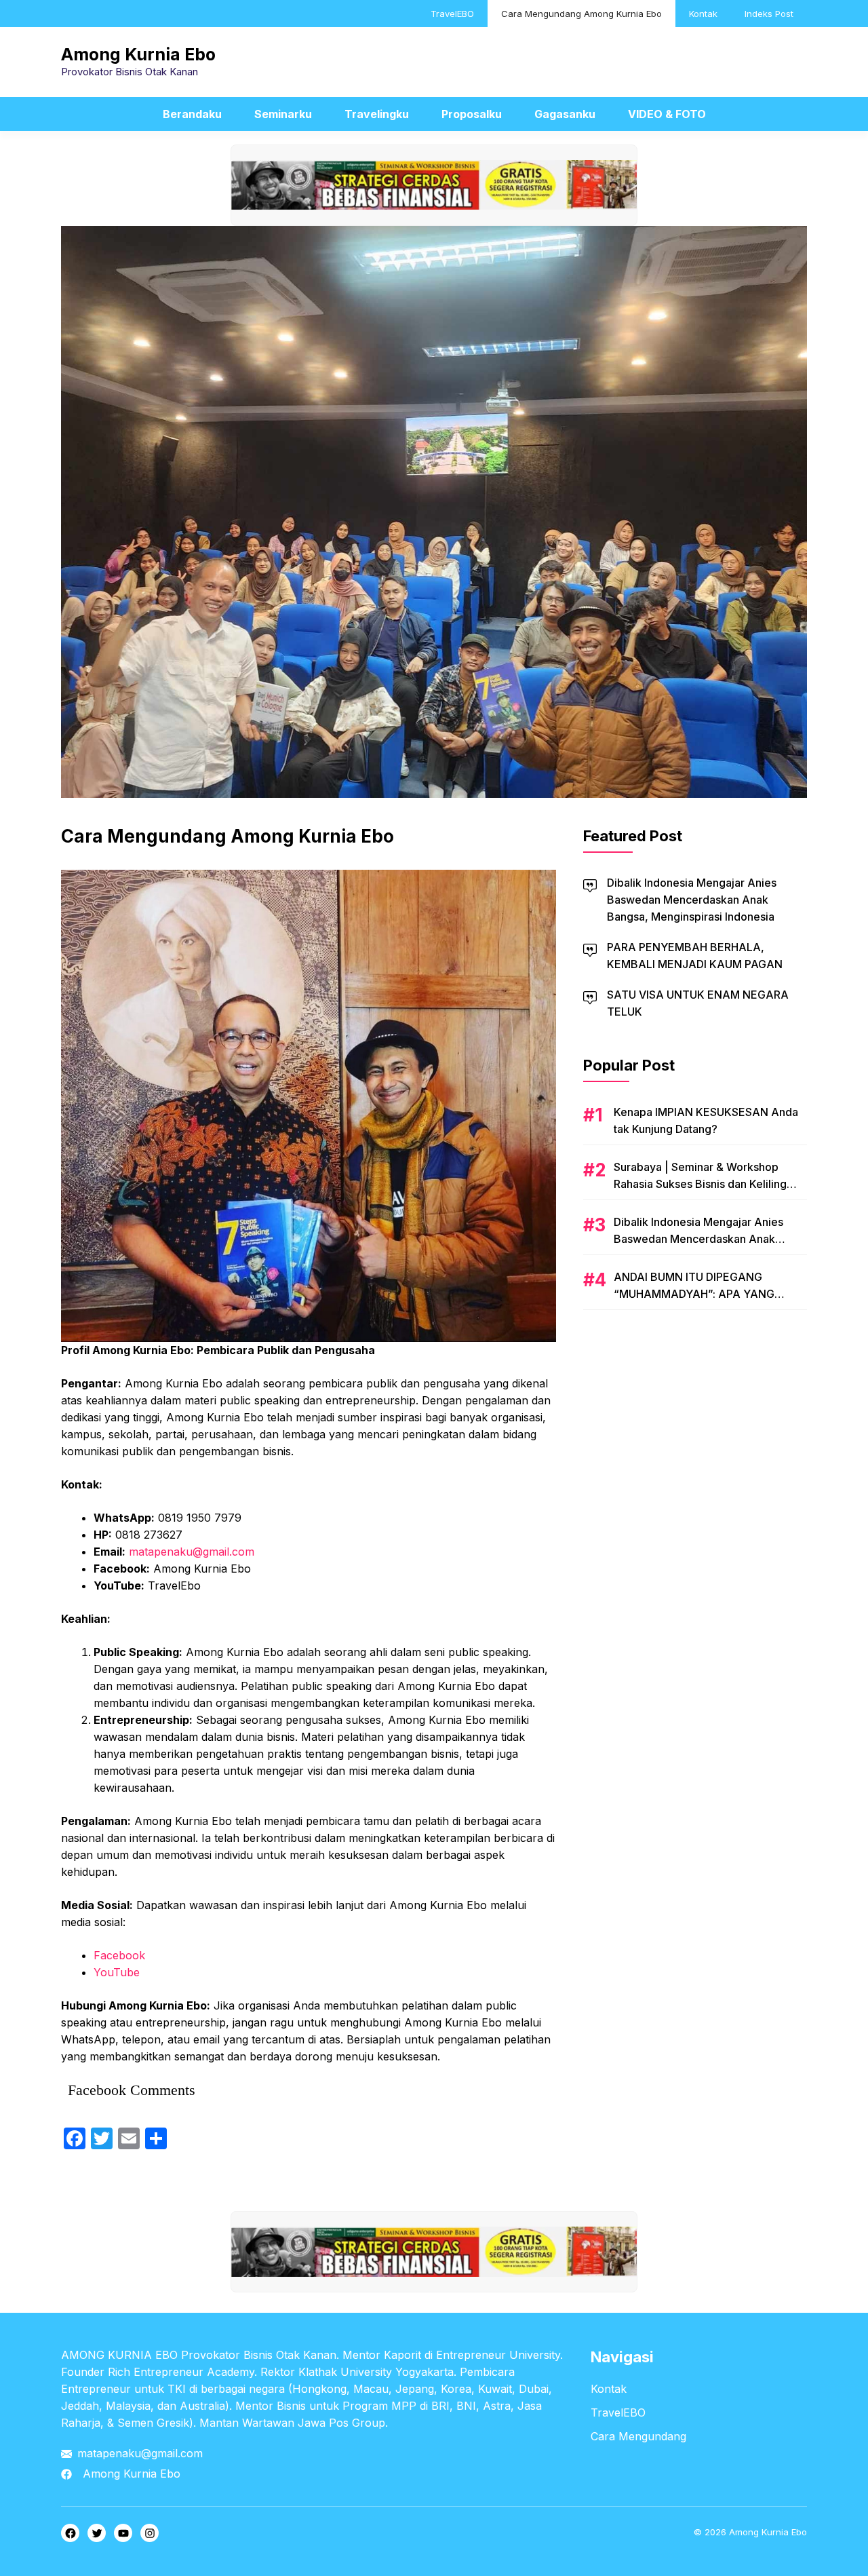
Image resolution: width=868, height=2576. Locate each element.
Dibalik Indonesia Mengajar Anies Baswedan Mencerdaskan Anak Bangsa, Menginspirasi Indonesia (692, 900)
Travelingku (377, 114)
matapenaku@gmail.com (140, 2453)
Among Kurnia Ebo (138, 54)
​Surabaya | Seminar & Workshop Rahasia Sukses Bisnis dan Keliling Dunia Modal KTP (700, 1184)
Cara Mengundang (638, 2436)
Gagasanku (565, 114)
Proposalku (472, 114)
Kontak (703, 14)
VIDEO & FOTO (667, 114)
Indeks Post (769, 14)
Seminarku (283, 114)
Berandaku (192, 114)
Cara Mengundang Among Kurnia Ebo (581, 14)
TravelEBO (452, 14)
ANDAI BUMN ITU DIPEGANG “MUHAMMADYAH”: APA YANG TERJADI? (694, 1294)
